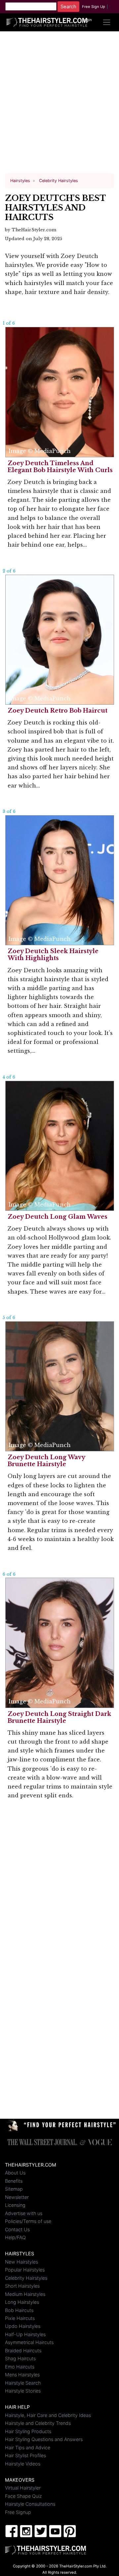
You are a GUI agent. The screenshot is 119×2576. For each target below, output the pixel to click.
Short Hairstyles (22, 2286)
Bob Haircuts (19, 2310)
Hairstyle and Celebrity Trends (38, 2423)
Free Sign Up (94, 7)
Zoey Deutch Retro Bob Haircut (58, 711)
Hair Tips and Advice (28, 2447)
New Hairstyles (21, 2262)
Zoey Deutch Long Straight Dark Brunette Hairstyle (59, 1717)
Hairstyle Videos (23, 2464)
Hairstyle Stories (23, 2391)
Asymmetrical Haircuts (29, 2342)
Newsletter (17, 2197)
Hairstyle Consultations (30, 2504)
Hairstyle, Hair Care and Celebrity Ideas (48, 2415)
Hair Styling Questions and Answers (44, 2439)
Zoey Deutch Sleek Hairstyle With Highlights (53, 955)
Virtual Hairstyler (23, 2488)
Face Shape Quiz (23, 2496)
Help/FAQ (15, 2237)
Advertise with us (24, 2213)
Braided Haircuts (23, 2351)
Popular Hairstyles (25, 2270)
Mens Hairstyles (22, 2375)
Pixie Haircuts (20, 2318)
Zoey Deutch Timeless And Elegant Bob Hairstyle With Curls (60, 467)
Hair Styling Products (28, 2431)
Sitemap (14, 2189)
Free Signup (18, 2512)
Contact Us (17, 2229)
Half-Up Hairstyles (25, 2334)
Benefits (14, 2181)
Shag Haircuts (20, 2358)
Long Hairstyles (22, 2302)
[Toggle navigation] (107, 22)
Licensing (15, 2205)
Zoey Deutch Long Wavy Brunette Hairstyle (46, 1461)
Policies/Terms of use (28, 2221)
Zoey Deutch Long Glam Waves (58, 1217)
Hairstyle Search (23, 2383)
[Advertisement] (59, 105)
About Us (15, 2173)
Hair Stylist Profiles (25, 2455)
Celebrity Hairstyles (26, 2278)
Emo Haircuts (20, 2367)
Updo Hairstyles (23, 2326)
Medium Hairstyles (25, 2294)
